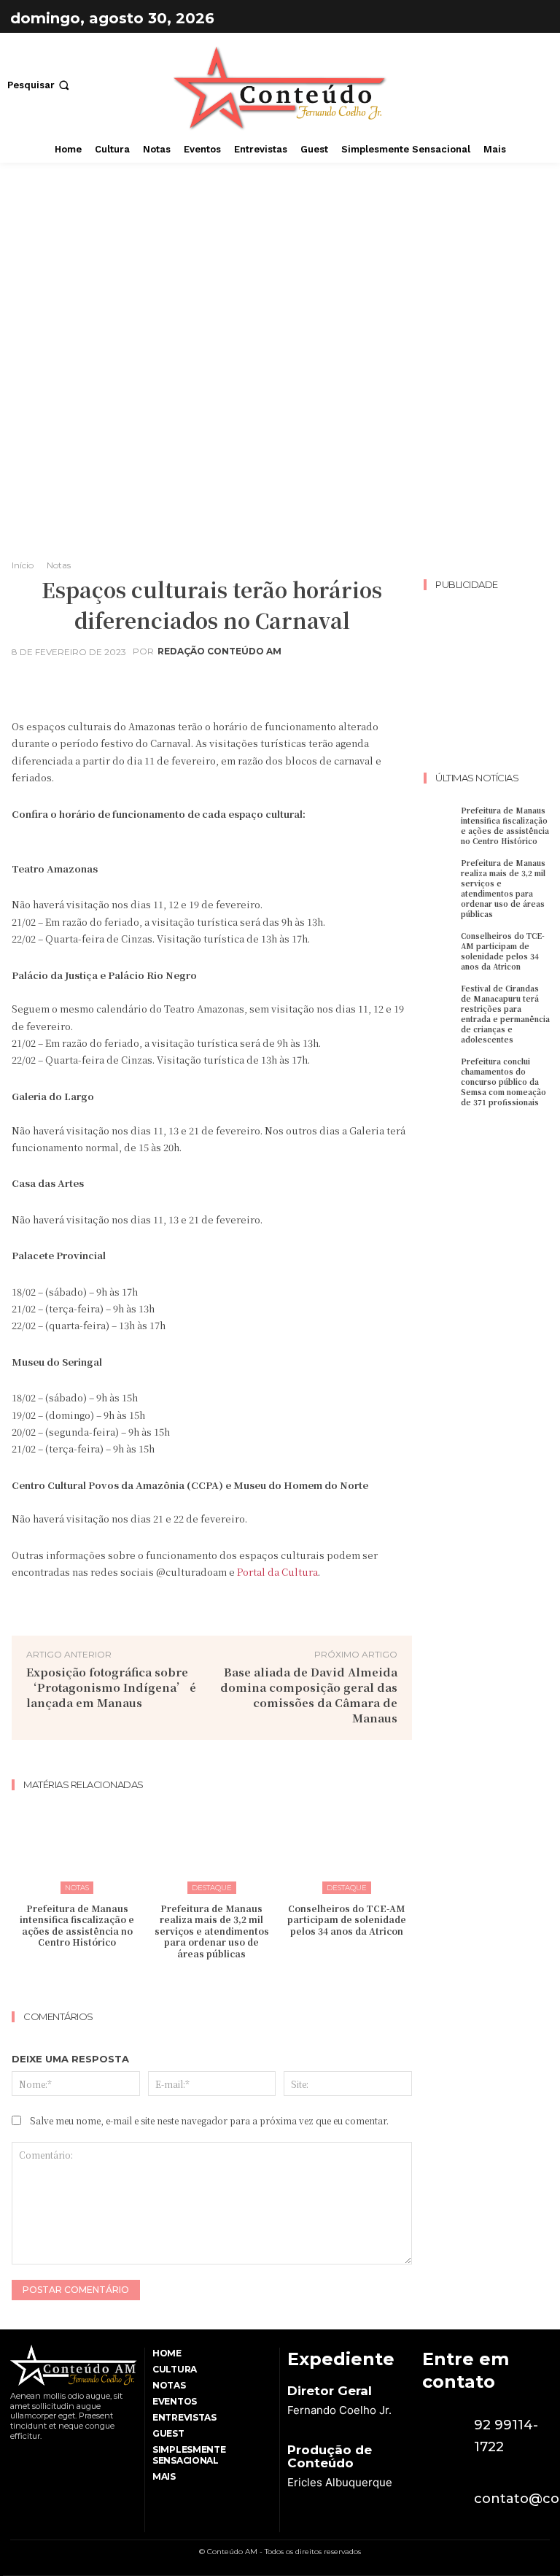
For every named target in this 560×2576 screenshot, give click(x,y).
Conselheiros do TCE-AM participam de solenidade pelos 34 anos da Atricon (347, 1919)
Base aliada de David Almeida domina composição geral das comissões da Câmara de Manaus (309, 1695)
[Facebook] (499, 18)
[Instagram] (535, 18)
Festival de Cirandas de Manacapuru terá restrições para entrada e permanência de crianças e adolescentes (505, 1014)
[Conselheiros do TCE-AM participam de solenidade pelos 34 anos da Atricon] (346, 1847)
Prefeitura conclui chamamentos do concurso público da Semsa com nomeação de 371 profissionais (503, 1082)
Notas (59, 565)
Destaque (212, 1888)
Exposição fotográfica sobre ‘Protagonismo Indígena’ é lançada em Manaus (111, 1687)
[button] (40, 85)
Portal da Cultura (277, 1572)
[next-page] (221, 1983)
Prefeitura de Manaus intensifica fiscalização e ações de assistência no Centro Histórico (77, 1925)
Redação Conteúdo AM (219, 651)
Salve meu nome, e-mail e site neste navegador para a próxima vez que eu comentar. (209, 2120)
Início (23, 565)
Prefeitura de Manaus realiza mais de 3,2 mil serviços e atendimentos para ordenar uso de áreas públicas (212, 1931)
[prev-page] (198, 1983)
